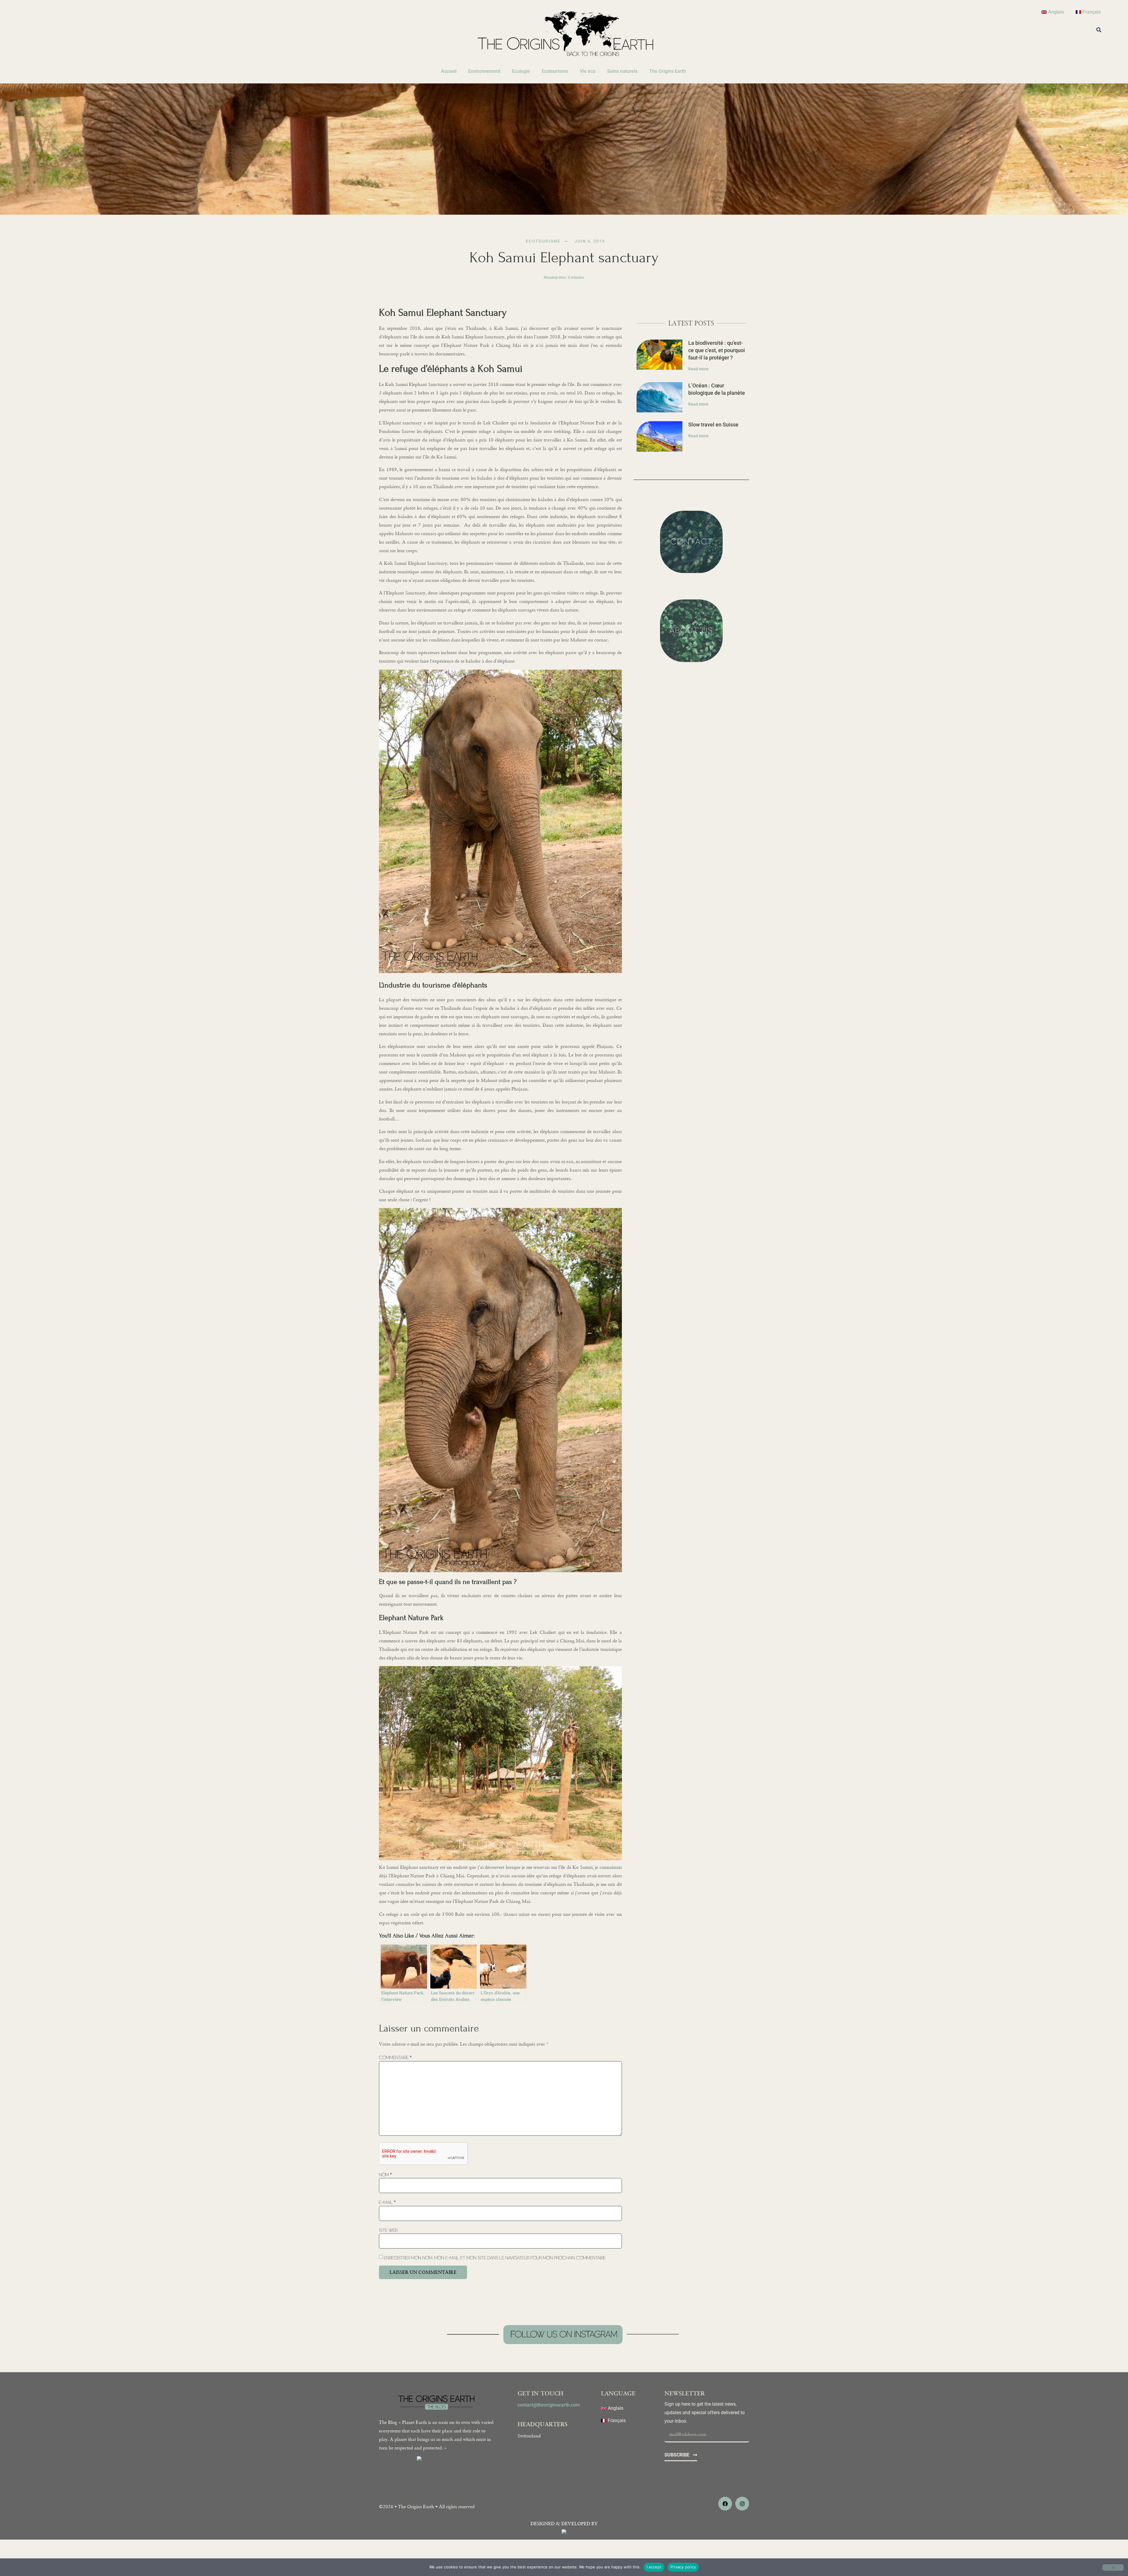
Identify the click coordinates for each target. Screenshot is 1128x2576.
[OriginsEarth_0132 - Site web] (500, 1859)
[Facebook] (725, 2504)
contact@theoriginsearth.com (549, 2405)
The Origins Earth (668, 71)
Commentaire (395, 2057)
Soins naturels (622, 71)
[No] (1113, 2567)
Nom (385, 2175)
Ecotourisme (555, 71)
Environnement (484, 71)
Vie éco (588, 71)
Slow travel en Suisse (713, 425)
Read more (698, 369)
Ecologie (521, 71)
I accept (654, 2567)
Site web (388, 2230)
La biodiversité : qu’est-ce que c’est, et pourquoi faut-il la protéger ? (717, 350)
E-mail (387, 2202)
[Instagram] (742, 2504)
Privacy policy (683, 2567)
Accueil (449, 71)
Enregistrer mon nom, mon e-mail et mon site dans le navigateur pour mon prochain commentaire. (495, 2258)
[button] (1099, 30)
